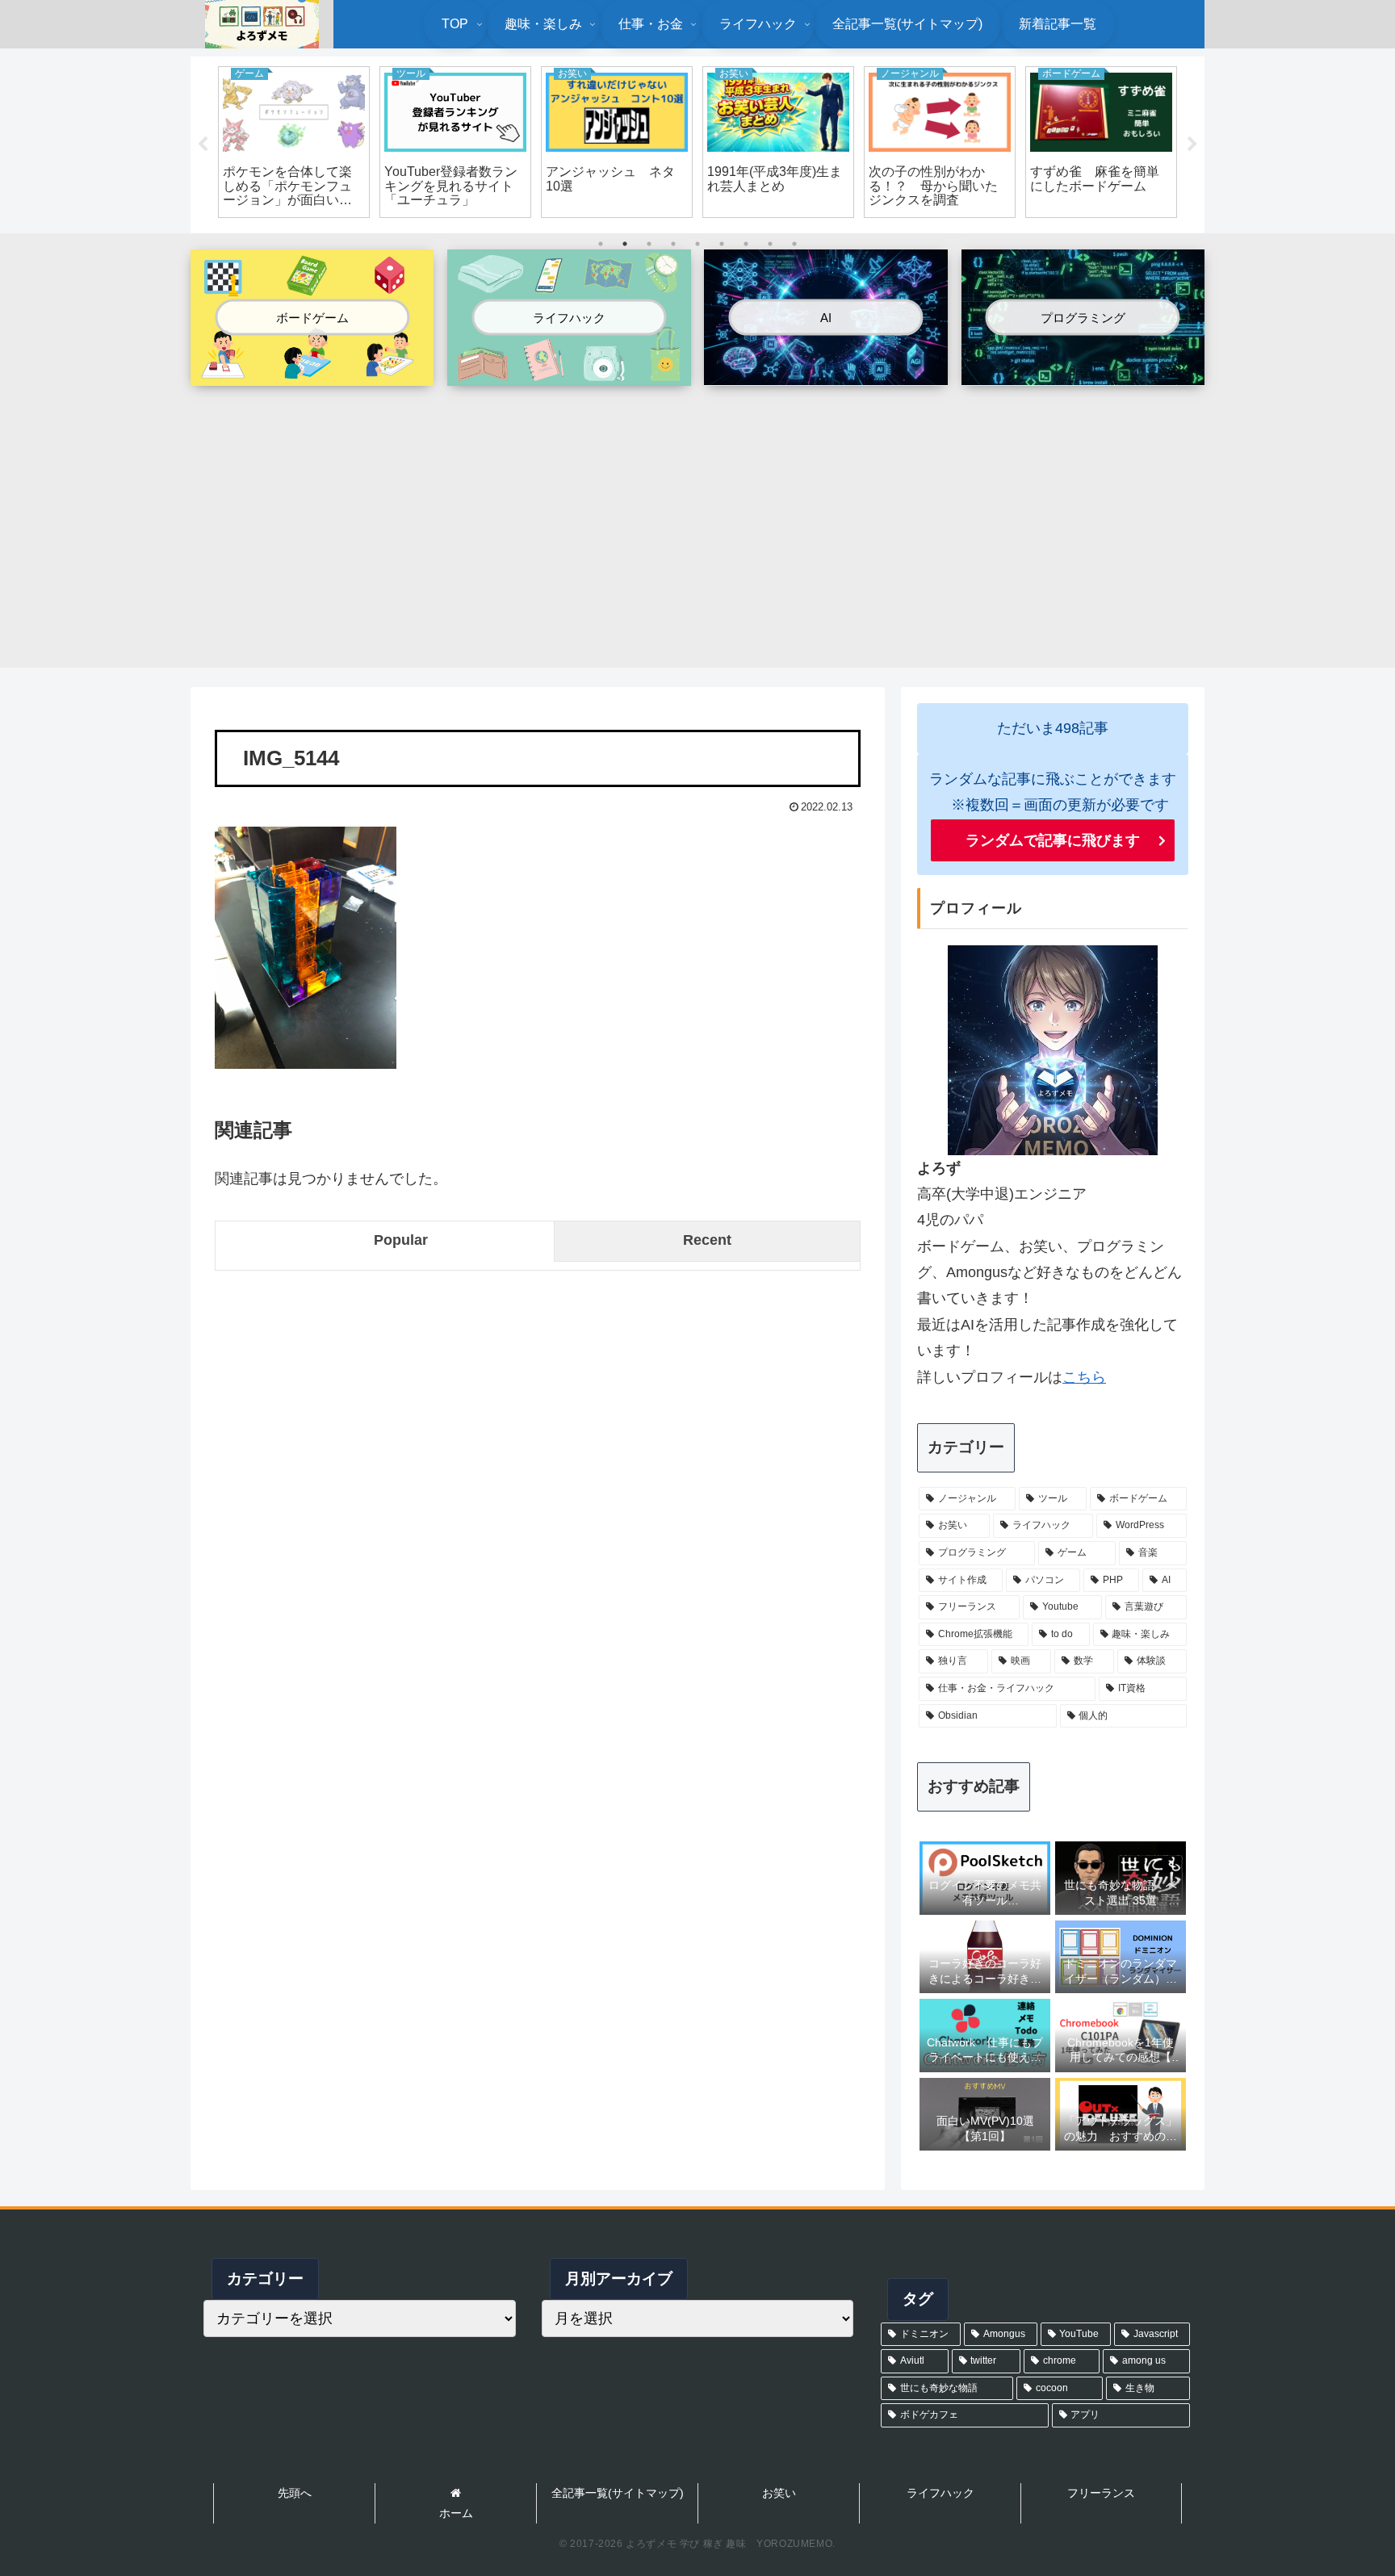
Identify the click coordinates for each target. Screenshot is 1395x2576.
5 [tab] (697, 244)
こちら (1084, 1377)
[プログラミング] (1083, 371)
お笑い (779, 2493)
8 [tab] (770, 244)
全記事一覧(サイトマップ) (618, 2493)
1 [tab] (601, 244)
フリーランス (1101, 2493)
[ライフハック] (569, 373)
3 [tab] (649, 244)
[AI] (825, 371)
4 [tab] (673, 244)
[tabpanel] (294, 142)
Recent (707, 1240)
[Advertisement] (697, 518)
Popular (401, 1240)
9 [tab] (794, 244)
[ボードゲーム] (312, 373)
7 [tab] (746, 244)
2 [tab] (625, 244)
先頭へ (295, 2493)
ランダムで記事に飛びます (1053, 840)
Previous (203, 145)
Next (1192, 145)
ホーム (456, 2513)
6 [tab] (722, 244)
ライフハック (940, 2493)
